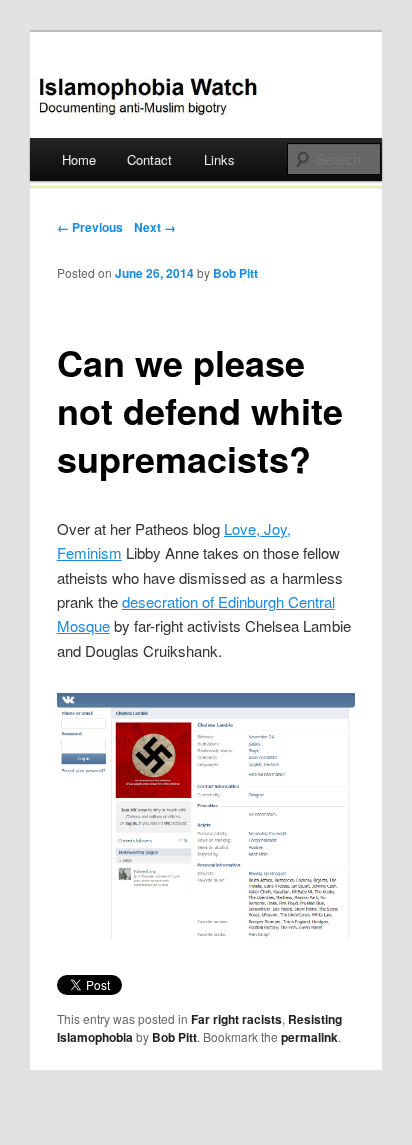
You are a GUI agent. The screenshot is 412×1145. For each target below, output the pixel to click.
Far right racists (236, 1019)
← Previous (90, 227)
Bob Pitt (235, 273)
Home (79, 159)
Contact (149, 159)
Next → (155, 227)
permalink (309, 1037)
